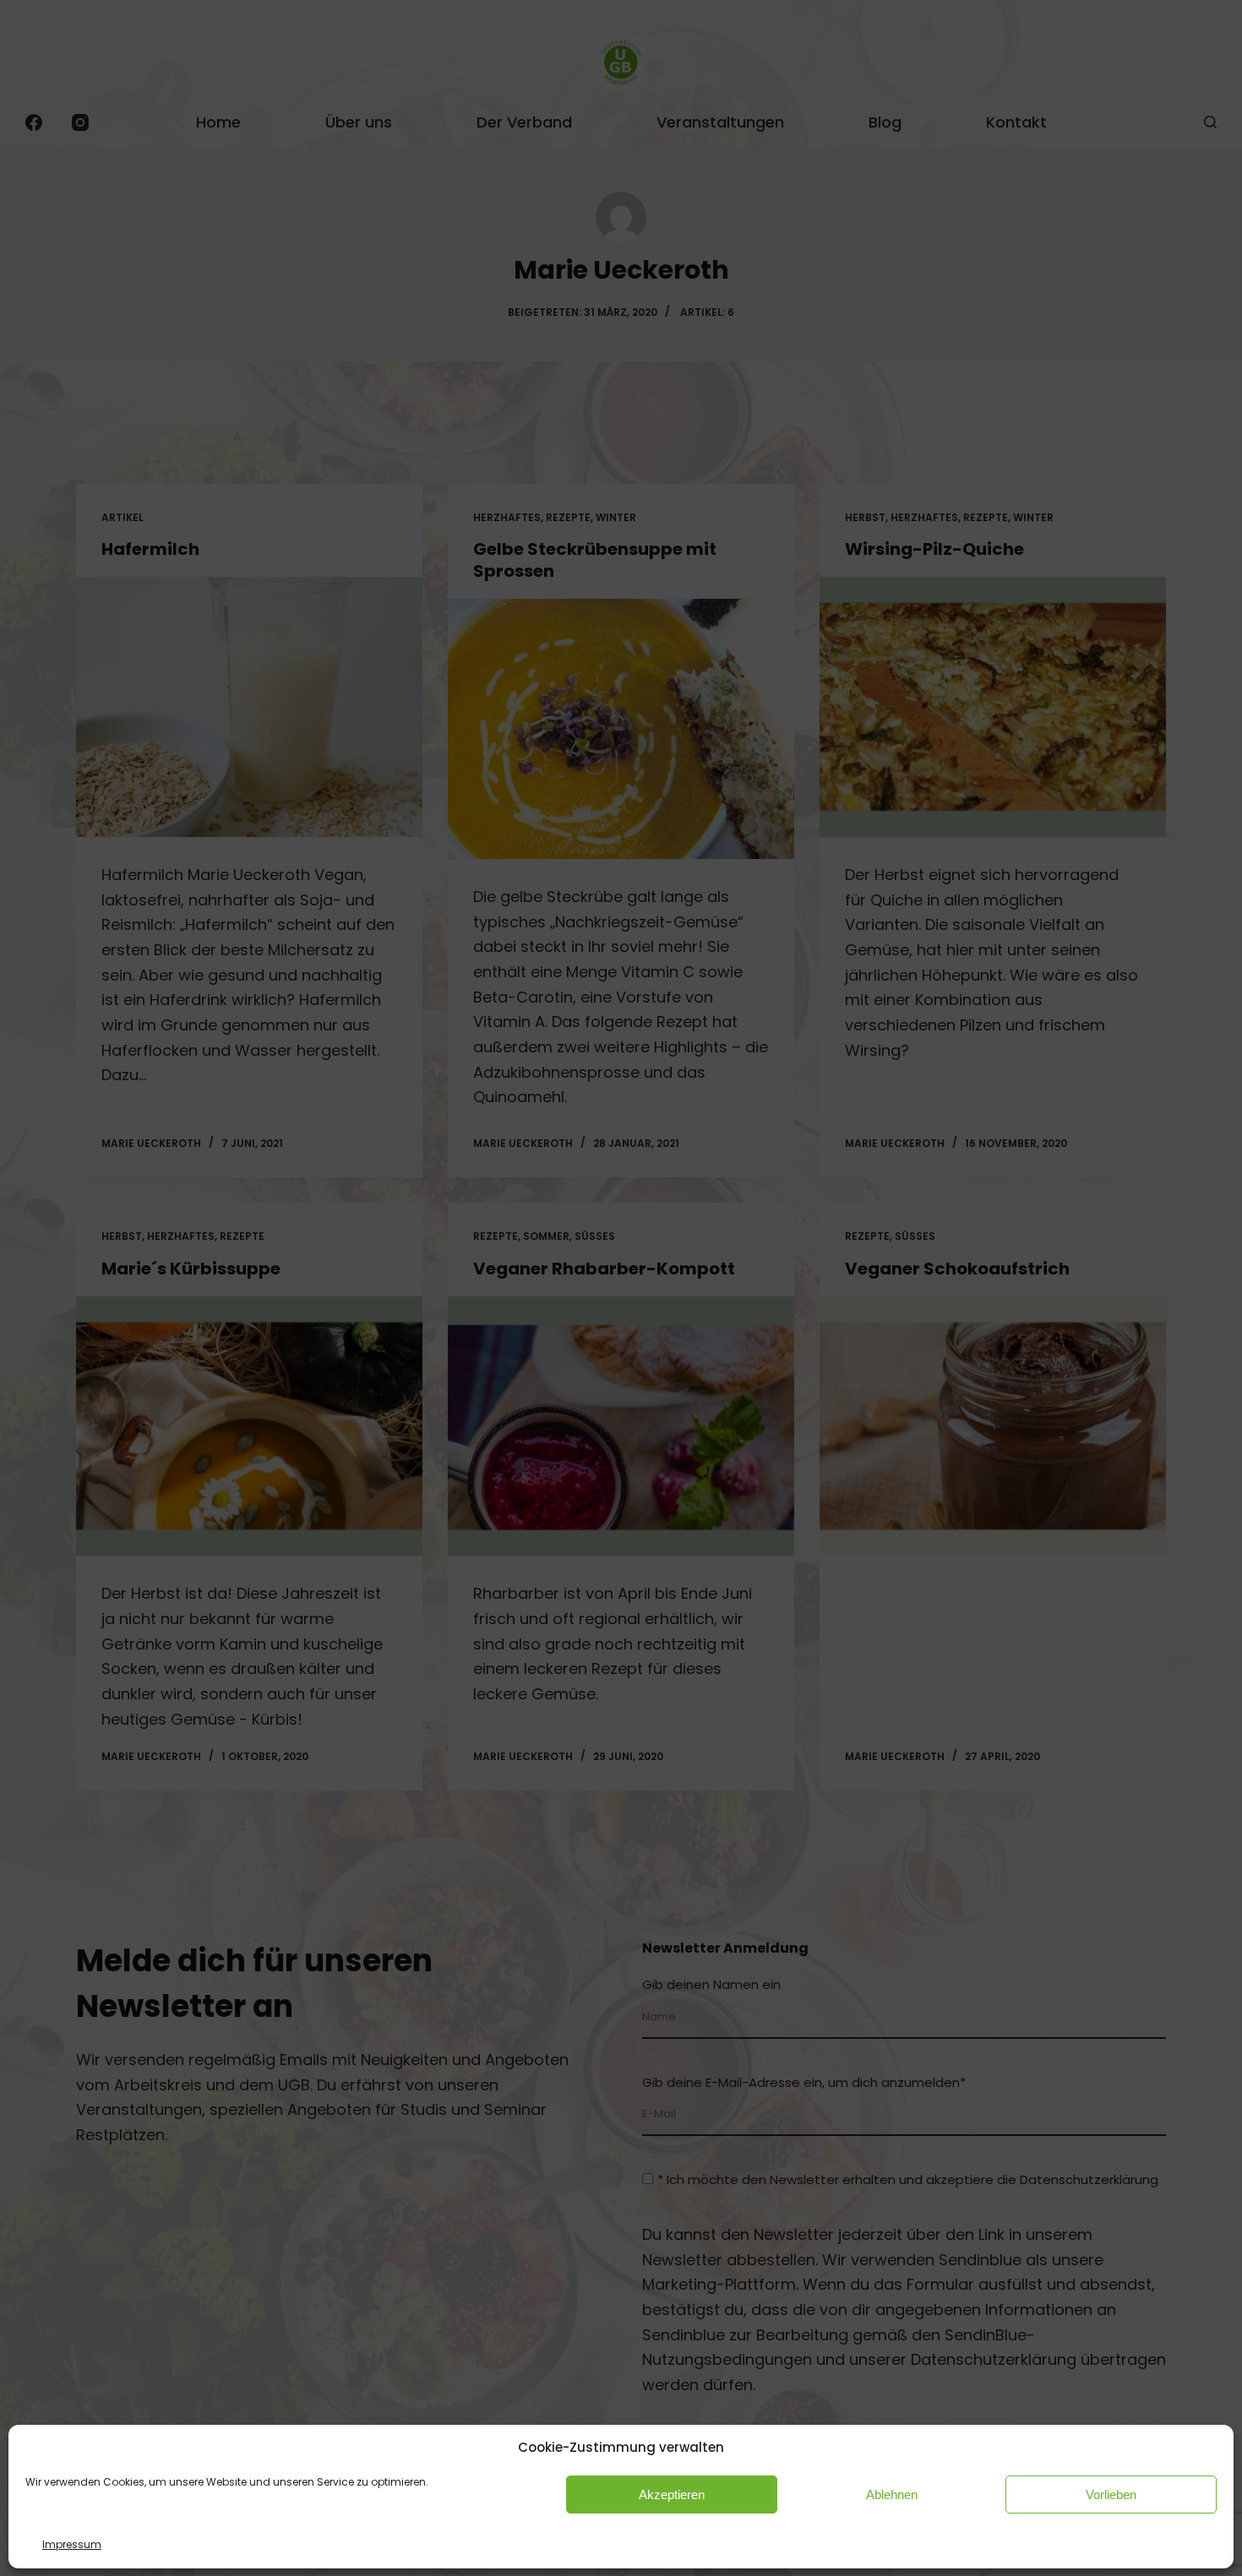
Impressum (72, 2543)
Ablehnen (892, 2494)
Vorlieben (1111, 2494)
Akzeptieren (672, 2494)
